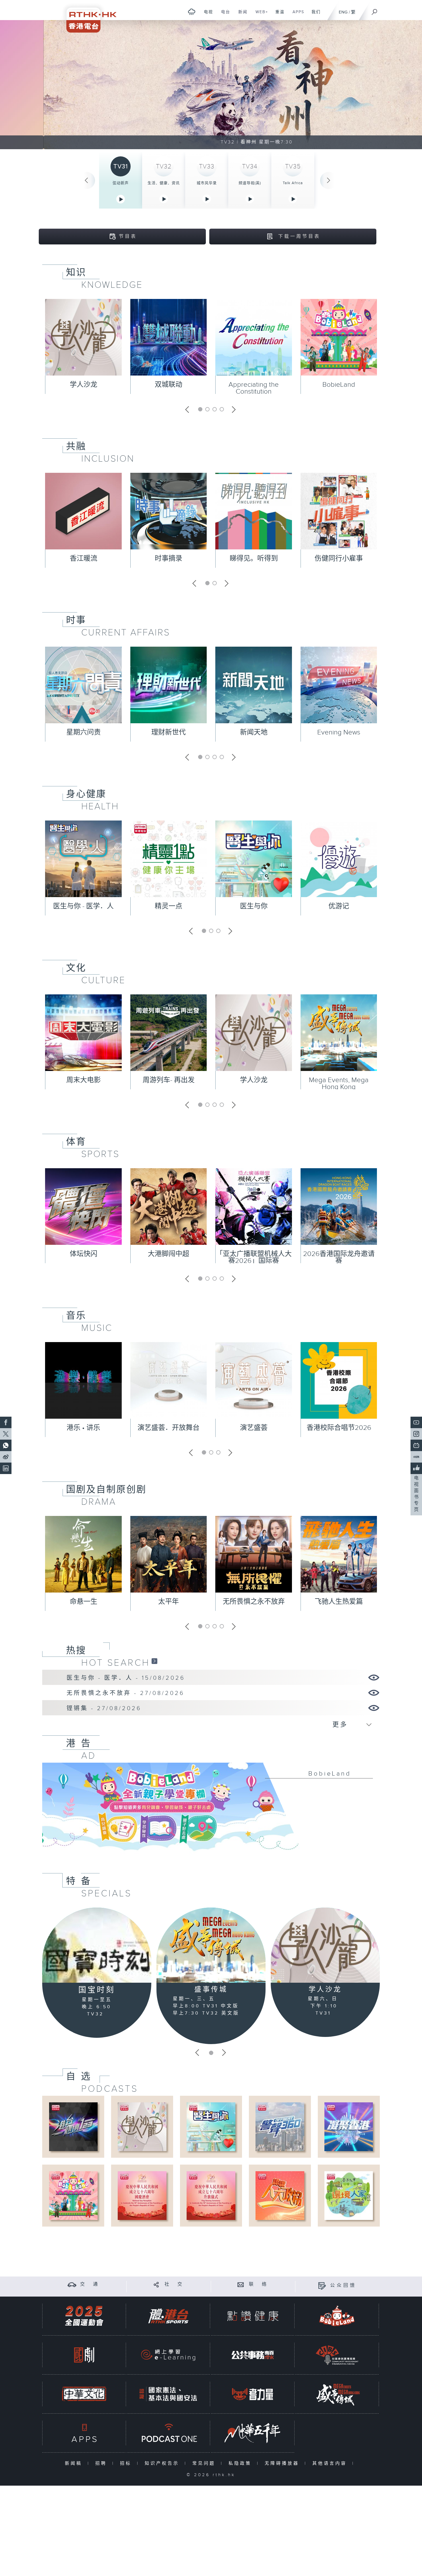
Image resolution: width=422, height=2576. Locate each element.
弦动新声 (121, 183)
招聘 (102, 2463)
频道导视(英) (250, 183)
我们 (314, 15)
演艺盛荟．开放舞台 (169, 1428)
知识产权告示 (163, 2463)
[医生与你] (211, 2127)
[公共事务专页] (253, 2355)
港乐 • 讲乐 (83, 1428)
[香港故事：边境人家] (349, 2195)
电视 (206, 15)
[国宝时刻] (97, 1945)
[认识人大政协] (280, 2195)
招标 (127, 2463)
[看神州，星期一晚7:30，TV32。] (211, 85)
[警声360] (280, 2127)
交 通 (90, 2284)
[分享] (156, 2284)
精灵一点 (169, 906)
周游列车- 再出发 (169, 1080)
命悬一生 (84, 1602)
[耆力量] (253, 2394)
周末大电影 (84, 1080)
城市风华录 (207, 183)
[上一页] (86, 180)
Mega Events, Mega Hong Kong (339, 1084)
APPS (296, 15)
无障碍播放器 (283, 2463)
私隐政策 (241, 2463)
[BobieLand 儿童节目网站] (337, 2316)
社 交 (174, 2284)
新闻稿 (75, 2463)
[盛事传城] (211, 1945)
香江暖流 (84, 559)
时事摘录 (169, 559)
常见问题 (205, 2463)
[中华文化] (84, 2394)
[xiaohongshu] (416, 1457)
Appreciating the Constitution (254, 388)
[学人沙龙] (325, 1945)
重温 (278, 15)
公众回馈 (343, 2286)
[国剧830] (84, 2355)
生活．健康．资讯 (164, 183)
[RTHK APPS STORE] (84, 2433)
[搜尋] (375, 10)
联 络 (259, 2284)
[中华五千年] (253, 2433)
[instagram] (416, 1434)
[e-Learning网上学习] (168, 2355)
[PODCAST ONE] (168, 2433)
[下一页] (329, 180)
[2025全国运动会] (84, 2316)
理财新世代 (169, 732)
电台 (223, 15)
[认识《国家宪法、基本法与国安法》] (168, 2394)
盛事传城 (211, 1990)
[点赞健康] (253, 2316)
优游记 (339, 906)
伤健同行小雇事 (339, 559)
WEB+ (260, 15)
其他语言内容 (331, 2463)
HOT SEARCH (116, 1663)
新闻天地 (254, 732)
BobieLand (339, 385)
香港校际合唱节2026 (339, 1428)
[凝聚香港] (349, 2127)
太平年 (169, 1602)
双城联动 (169, 385)
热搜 (76, 1650)
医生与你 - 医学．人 (83, 906)
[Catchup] (154, 1661)
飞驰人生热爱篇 (339, 1602)
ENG (343, 12)
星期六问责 (84, 732)
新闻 (241, 15)
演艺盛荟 (254, 1428)
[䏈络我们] (241, 2284)
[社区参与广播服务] (337, 2355)
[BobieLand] (211, 1811)
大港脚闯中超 (169, 1254)
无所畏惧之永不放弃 (254, 1602)
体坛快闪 (84, 1254)
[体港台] (168, 2316)
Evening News (339, 732)
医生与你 (254, 906)
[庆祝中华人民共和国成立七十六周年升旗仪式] (211, 2195)
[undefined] (192, 12)
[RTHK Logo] (88, 16)
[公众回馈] (322, 2286)
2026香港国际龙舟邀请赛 (339, 1257)
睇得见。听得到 (254, 559)
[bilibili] (416, 1445)
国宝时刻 (97, 1990)
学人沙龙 (84, 385)
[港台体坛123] (73, 2127)
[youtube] (416, 1422)
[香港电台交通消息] (72, 2284)
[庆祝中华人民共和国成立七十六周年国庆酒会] (142, 2195)
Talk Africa (293, 183)
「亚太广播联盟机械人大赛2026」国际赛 (254, 1257)
